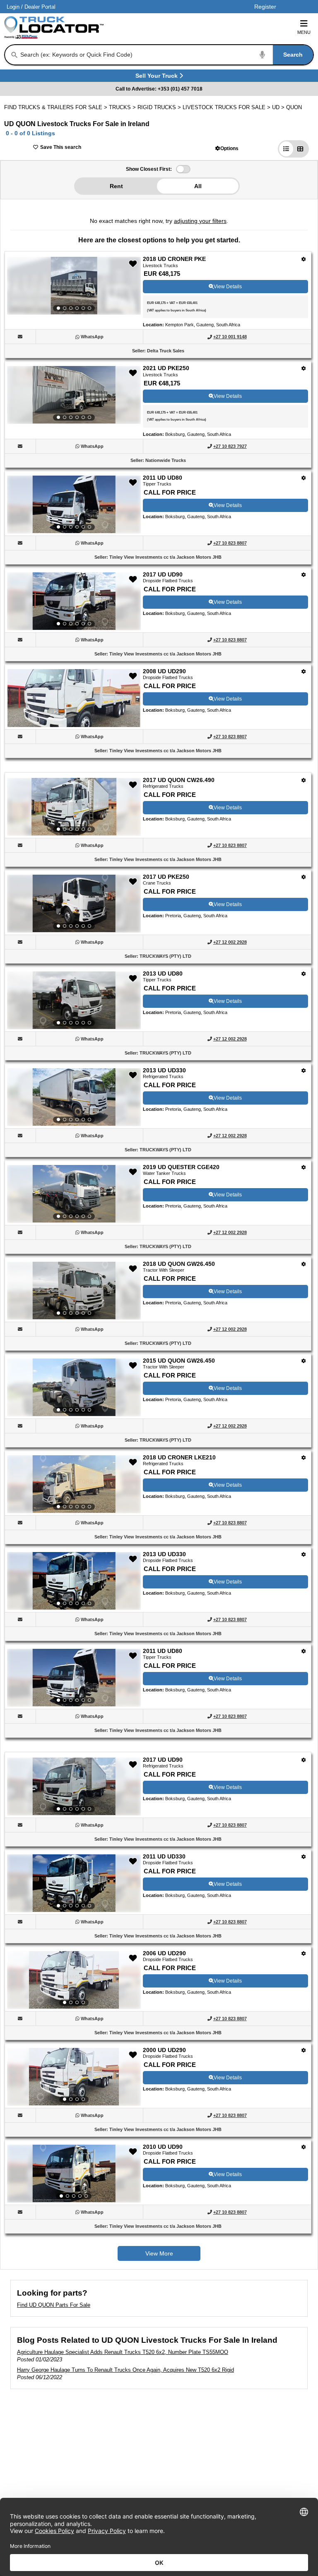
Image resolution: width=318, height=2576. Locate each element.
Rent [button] (116, 186)
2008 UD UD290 (164, 671)
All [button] (198, 186)
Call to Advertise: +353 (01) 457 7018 (159, 89)
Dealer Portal (40, 7)
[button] (227, 148)
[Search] (14, 55)
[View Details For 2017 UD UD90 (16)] (74, 1787)
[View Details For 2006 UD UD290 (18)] (74, 1980)
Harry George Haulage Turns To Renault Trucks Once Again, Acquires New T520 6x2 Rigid (125, 2370)
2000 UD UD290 (164, 2050)
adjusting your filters (200, 221)
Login (13, 7)
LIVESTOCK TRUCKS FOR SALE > (227, 107)
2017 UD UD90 (163, 574)
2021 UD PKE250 (166, 368)
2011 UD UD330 (164, 1856)
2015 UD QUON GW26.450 (179, 1361)
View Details (228, 287)
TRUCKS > (123, 107)
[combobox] (166, 55)
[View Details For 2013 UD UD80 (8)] (74, 1000)
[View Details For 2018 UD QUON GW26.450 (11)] (74, 1291)
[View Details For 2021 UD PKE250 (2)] (74, 395)
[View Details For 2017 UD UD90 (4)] (74, 601)
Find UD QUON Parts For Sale (54, 2305)
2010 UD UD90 (163, 2147)
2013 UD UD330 (164, 1070)
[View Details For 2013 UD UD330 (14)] (74, 1581)
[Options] (304, 259)
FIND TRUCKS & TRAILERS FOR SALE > (57, 107)
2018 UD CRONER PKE (174, 259)
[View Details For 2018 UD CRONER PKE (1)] (74, 286)
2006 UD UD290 (164, 1953)
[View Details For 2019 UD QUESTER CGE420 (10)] (74, 1194)
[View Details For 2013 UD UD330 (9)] (74, 1097)
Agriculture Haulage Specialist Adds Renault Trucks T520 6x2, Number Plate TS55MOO (123, 2352)
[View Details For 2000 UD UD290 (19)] (74, 2077)
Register (265, 7)
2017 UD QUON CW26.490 (179, 780)
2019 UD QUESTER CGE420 (181, 1167)
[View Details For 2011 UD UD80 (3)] (74, 505)
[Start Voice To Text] (263, 55)
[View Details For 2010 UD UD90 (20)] (74, 2174)
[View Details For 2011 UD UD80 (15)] (74, 1678)
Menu (304, 32)
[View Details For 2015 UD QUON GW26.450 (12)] (74, 1387)
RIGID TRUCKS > (160, 107)
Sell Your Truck (158, 77)
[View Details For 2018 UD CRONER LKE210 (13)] (74, 1484)
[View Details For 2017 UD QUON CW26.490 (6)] (74, 807)
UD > (279, 107)
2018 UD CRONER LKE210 (179, 1457)
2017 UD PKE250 (166, 877)
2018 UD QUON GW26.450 (179, 1264)
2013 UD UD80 (163, 973)
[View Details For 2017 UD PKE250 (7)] (74, 904)
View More (159, 2253)
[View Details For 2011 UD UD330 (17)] (74, 1883)
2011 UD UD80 (163, 478)
